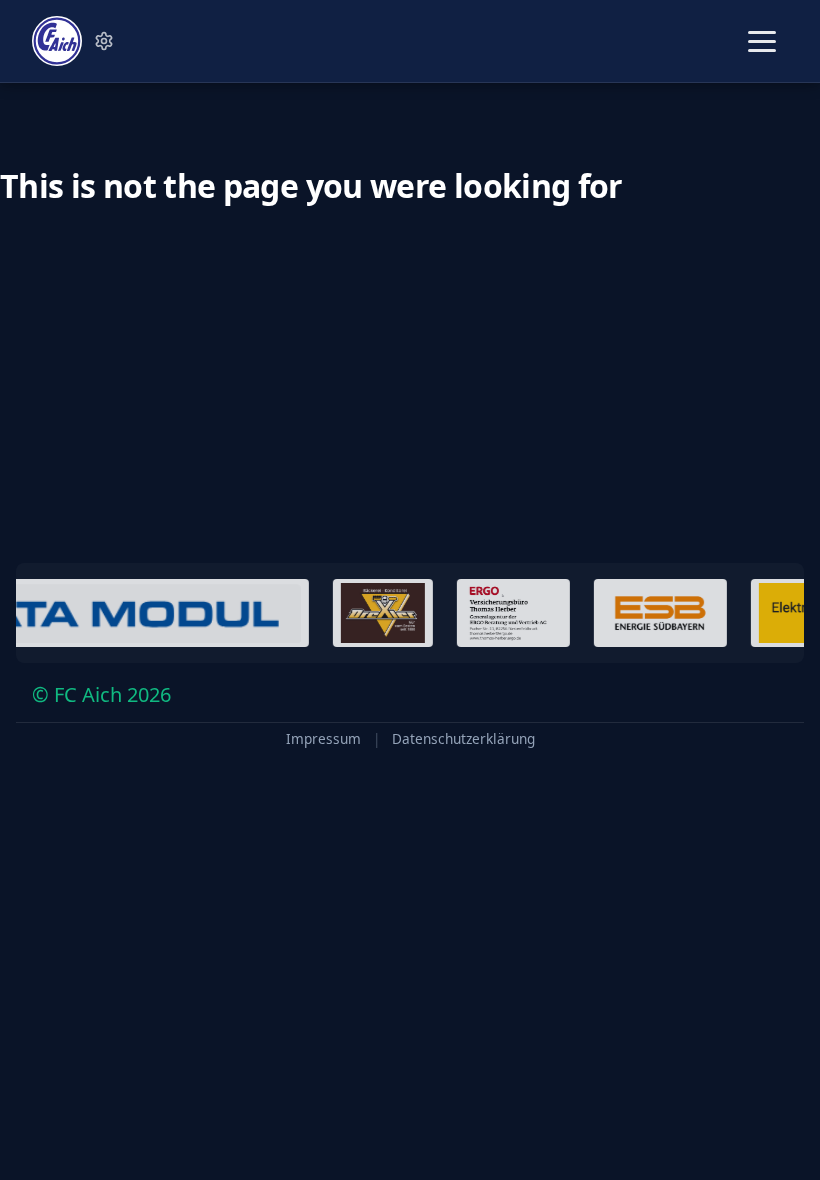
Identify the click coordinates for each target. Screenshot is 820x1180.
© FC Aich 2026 (101, 694)
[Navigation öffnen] (762, 41)
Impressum (323, 739)
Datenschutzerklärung (463, 739)
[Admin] (104, 41)
